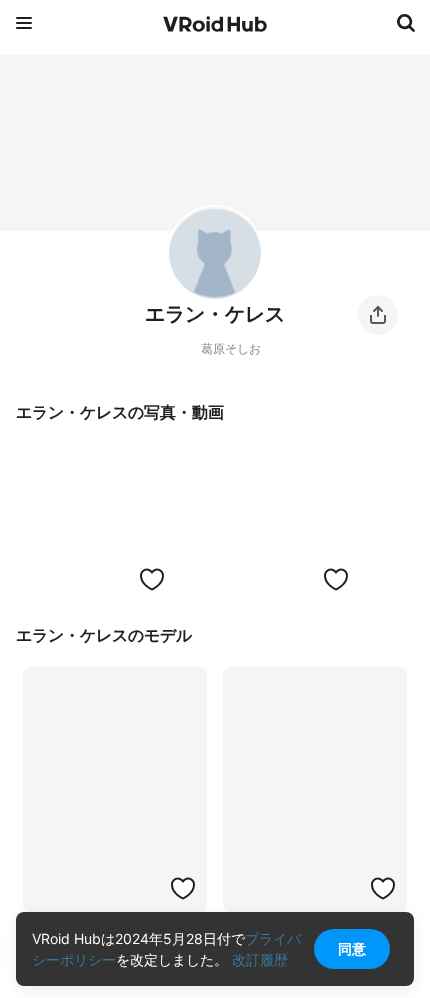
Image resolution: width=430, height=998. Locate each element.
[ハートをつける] (152, 579)
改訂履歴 (260, 959)
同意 (352, 948)
